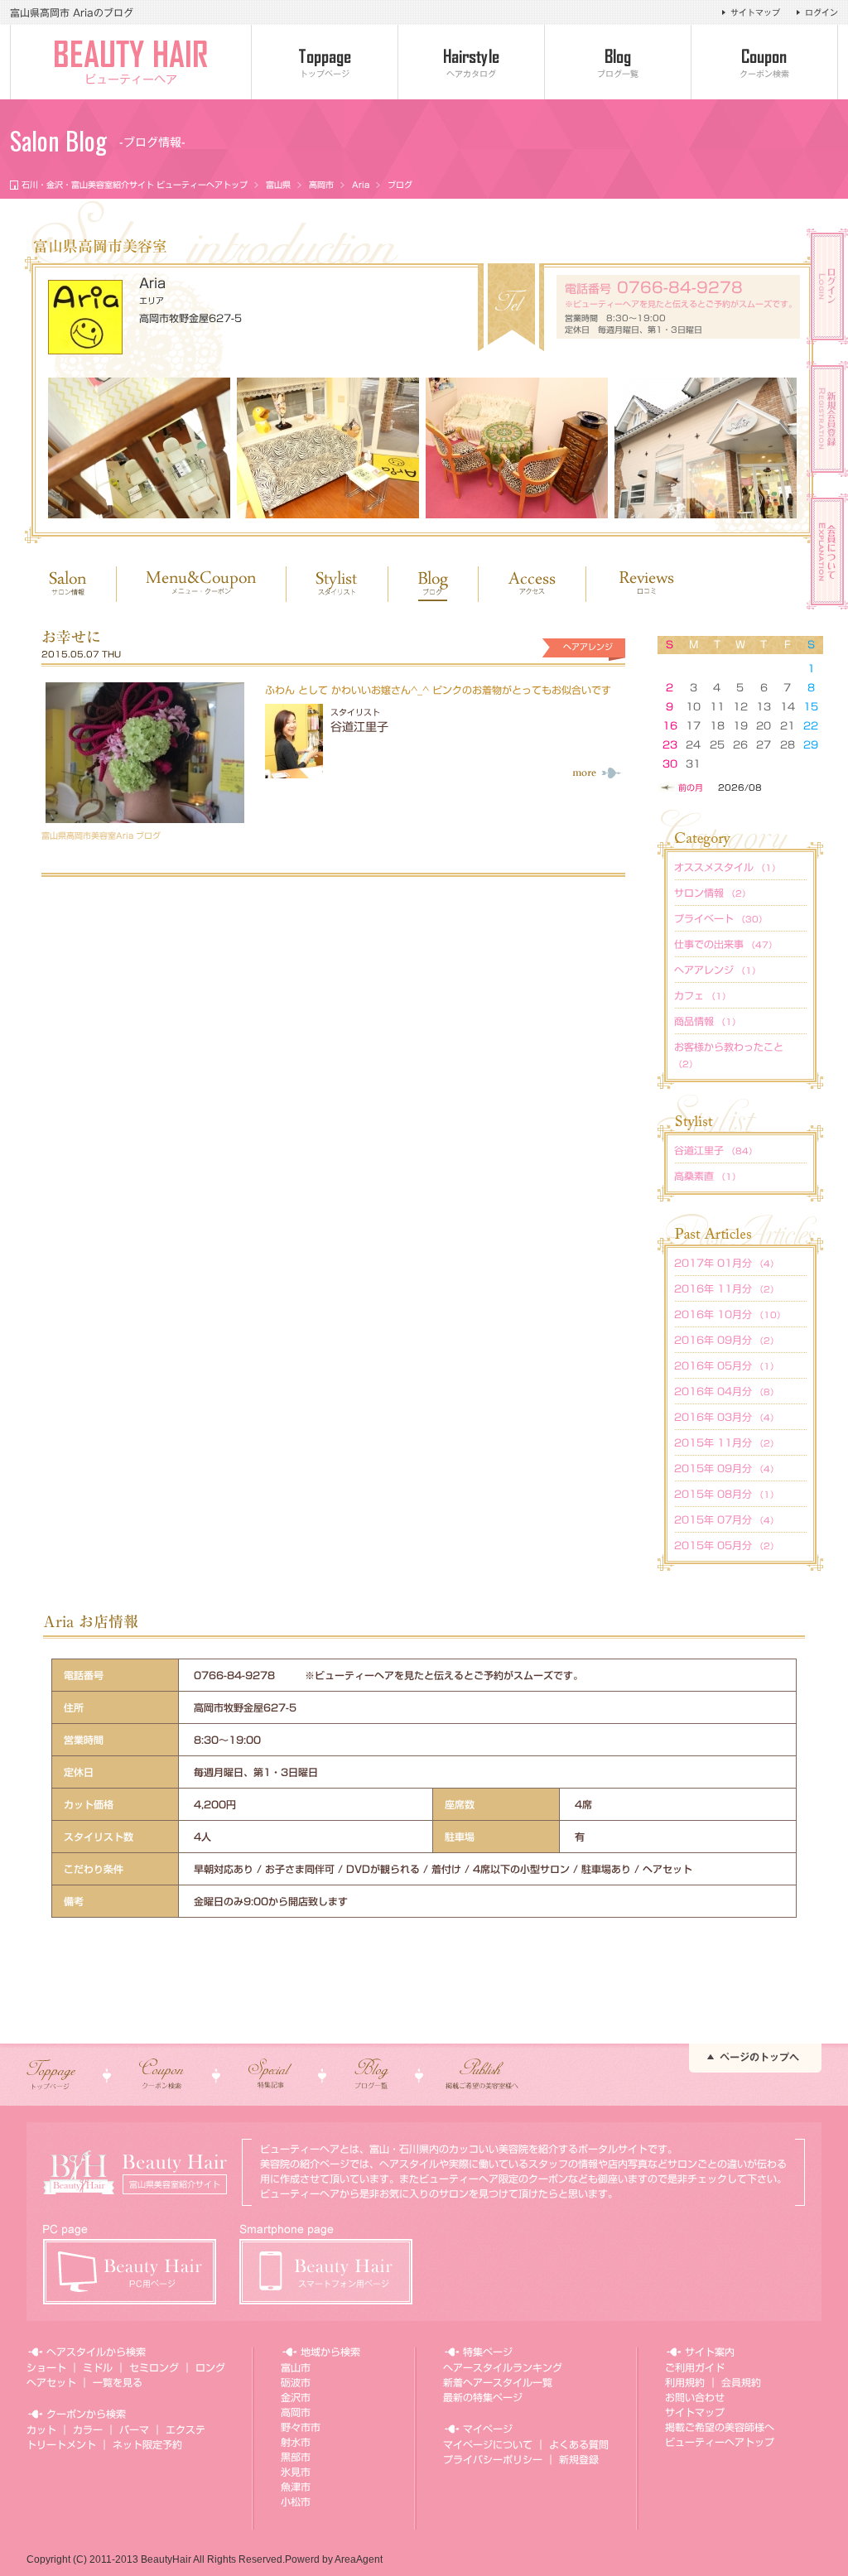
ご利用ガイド (695, 2367)
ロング (210, 2367)
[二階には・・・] (517, 448)
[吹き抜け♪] (139, 448)
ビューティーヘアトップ (720, 2442)
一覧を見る (118, 2382)
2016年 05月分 (726, 1365)
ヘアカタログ (471, 74)
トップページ (325, 74)
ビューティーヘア (131, 79)
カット (41, 2429)
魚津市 (296, 2487)
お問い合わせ (695, 2397)
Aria (361, 185)
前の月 (691, 787)
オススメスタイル (727, 867)
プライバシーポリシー (493, 2459)
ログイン (821, 12)
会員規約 (741, 2382)
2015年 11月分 (726, 1442)
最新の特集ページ (483, 2397)
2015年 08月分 (726, 1494)
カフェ (702, 995)
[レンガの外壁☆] (706, 448)
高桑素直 (707, 1176)
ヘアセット (51, 2382)
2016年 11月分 (726, 1288)
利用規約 (685, 2382)
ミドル (98, 2367)
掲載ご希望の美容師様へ (720, 2427)
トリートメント (61, 2444)
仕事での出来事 (725, 944)
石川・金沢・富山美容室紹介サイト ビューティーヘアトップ (135, 185)
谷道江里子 (359, 727)
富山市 (296, 2367)
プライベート (720, 918)
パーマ (134, 2429)
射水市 (296, 2442)
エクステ (185, 2429)
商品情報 (707, 1021)
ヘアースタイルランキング (503, 2367)
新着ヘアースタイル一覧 (498, 2382)
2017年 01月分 (726, 1263)
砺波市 (296, 2382)
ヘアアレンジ (717, 970)
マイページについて (488, 2444)
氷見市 (296, 2472)
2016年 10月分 (730, 1314)
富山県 (278, 185)
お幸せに (71, 637)
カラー (88, 2429)
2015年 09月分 (726, 1468)
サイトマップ (755, 12)
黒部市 (296, 2457)
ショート (46, 2367)
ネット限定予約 (147, 2444)
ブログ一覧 (618, 74)
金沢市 (296, 2397)
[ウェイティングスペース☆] (328, 448)
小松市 (296, 2501)
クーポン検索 (764, 74)
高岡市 (321, 185)
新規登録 (579, 2459)
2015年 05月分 (726, 1545)
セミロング (154, 2367)
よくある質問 (579, 2444)
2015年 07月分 (726, 1519)
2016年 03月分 (726, 1417)
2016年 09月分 (726, 1340)
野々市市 (301, 2427)
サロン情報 (712, 893)
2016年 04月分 (726, 1391)
